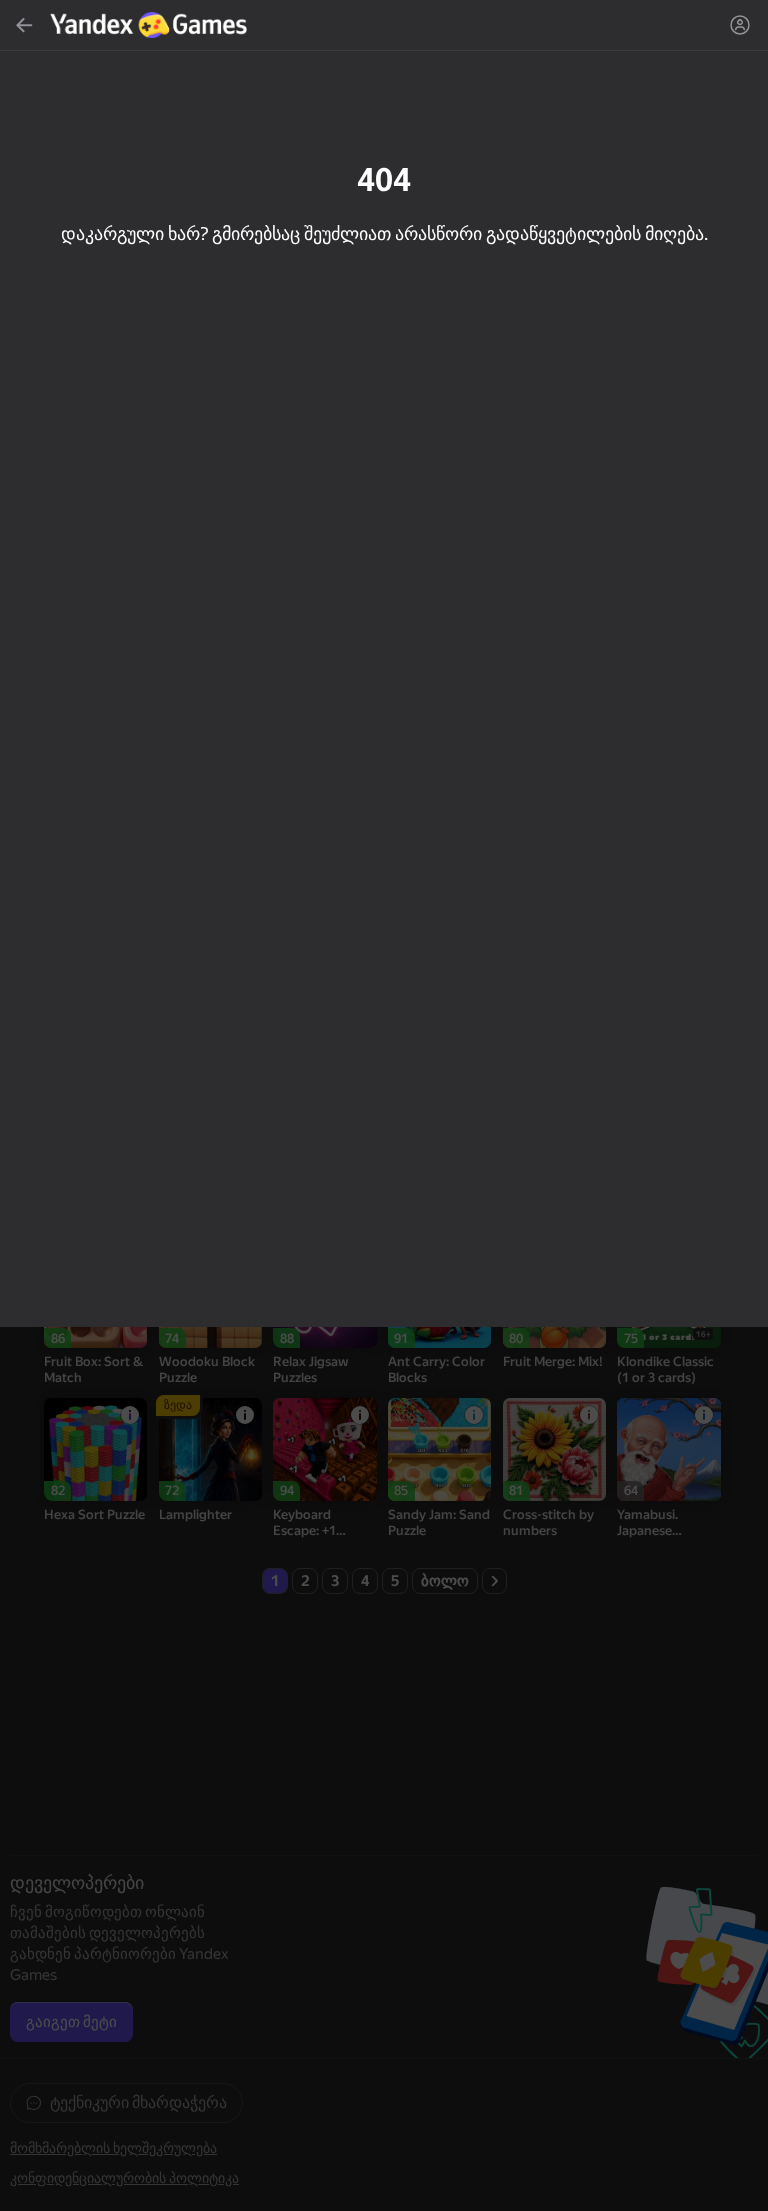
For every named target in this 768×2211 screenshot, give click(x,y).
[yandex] (151, 25)
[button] (384, 1105)
